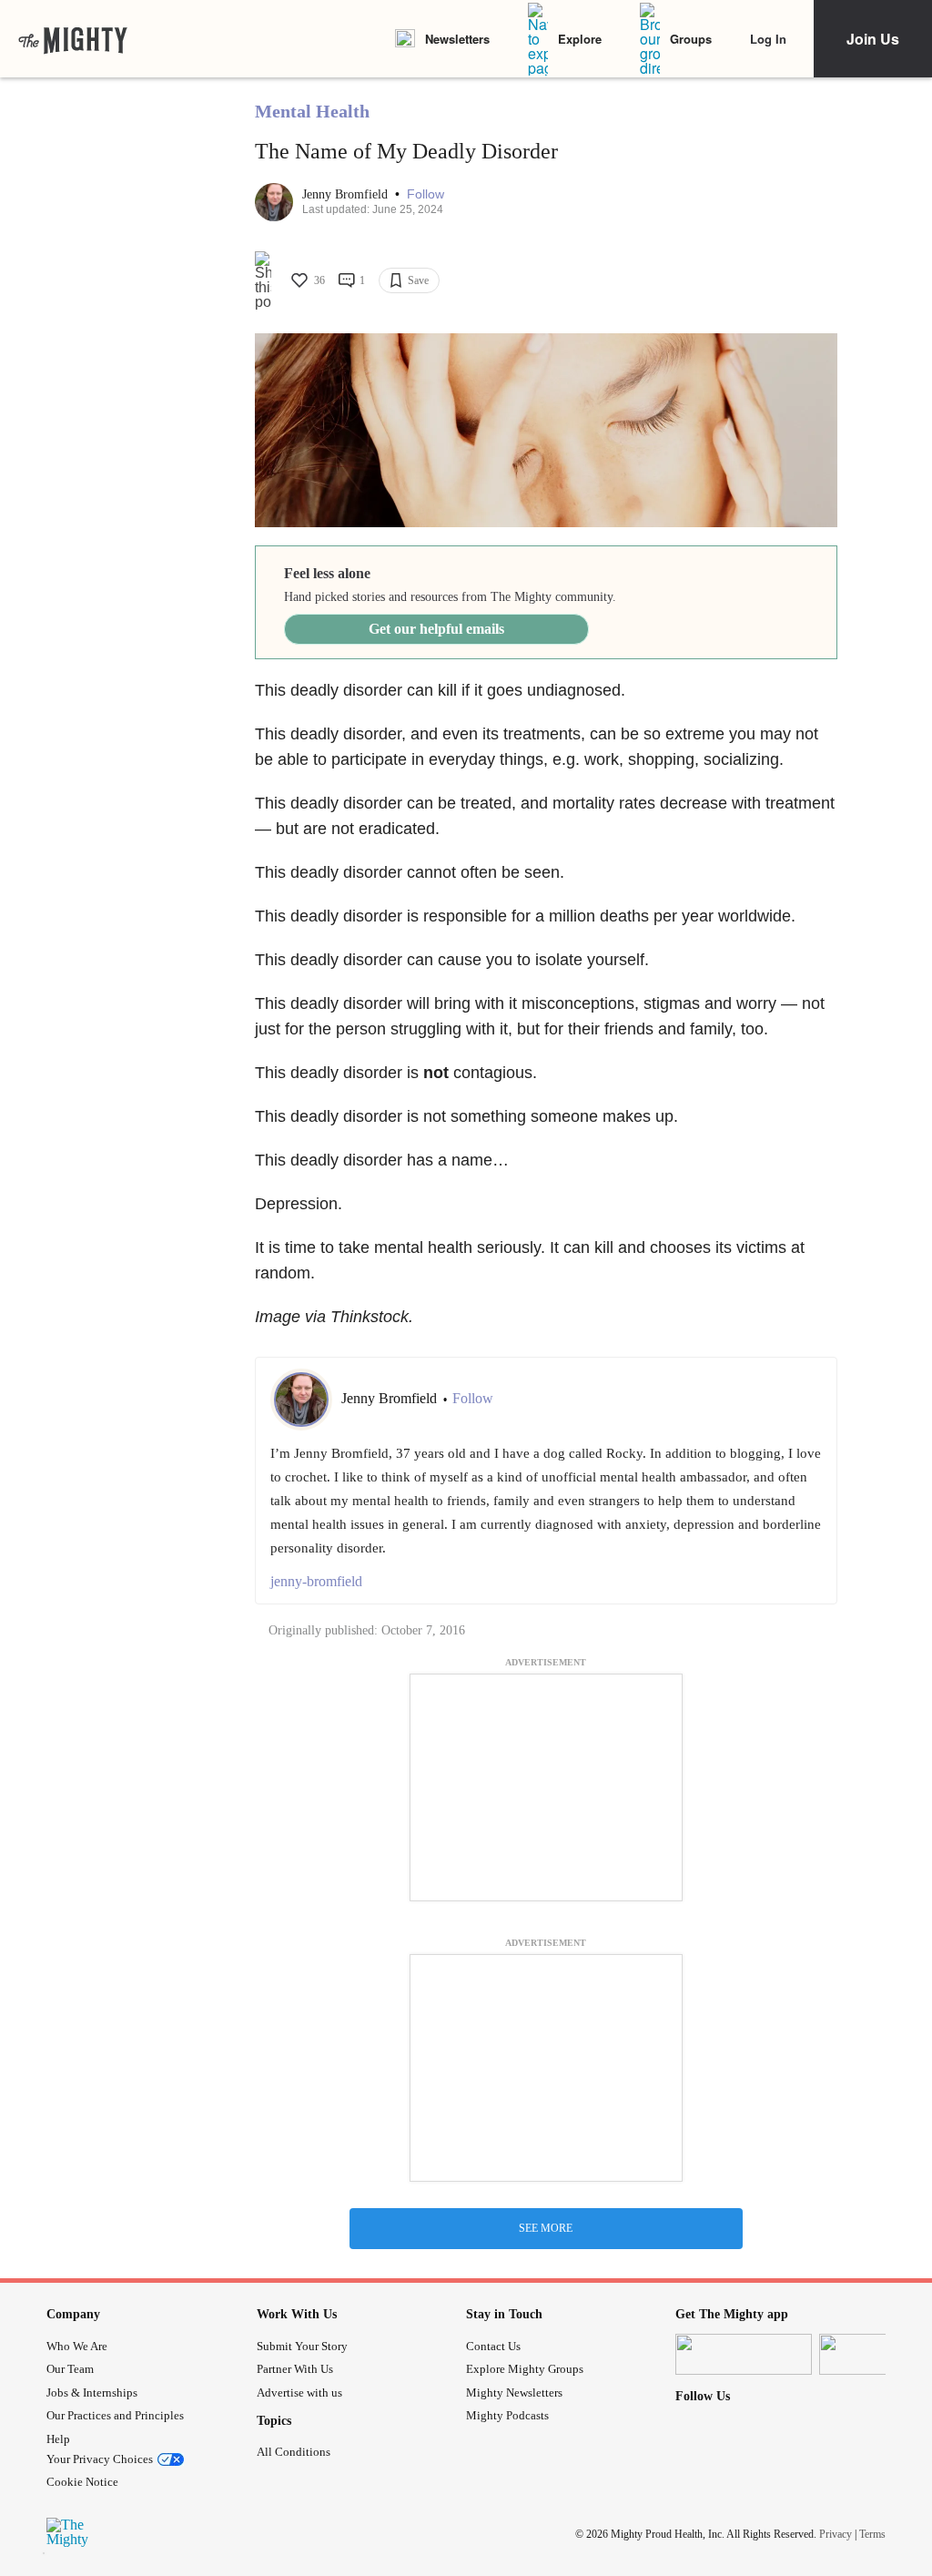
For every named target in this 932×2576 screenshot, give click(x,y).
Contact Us (493, 2346)
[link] (73, 39)
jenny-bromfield (316, 1581)
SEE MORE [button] (546, 2228)
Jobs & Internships (92, 2393)
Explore (580, 39)
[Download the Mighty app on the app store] (744, 2354)
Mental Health (312, 111)
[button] (425, 194)
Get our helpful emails (436, 629)
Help (58, 2439)
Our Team (70, 2369)
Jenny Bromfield (347, 194)
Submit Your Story (302, 2346)
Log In (768, 39)
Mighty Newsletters (514, 2393)
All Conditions (294, 2452)
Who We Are (77, 2346)
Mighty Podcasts (507, 2415)
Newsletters (457, 39)
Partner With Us (295, 2369)
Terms (872, 2534)
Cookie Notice (82, 2482)
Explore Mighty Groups (525, 2369)
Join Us (873, 39)
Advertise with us (299, 2393)
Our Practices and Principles (115, 2415)
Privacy (836, 2534)
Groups (691, 39)
